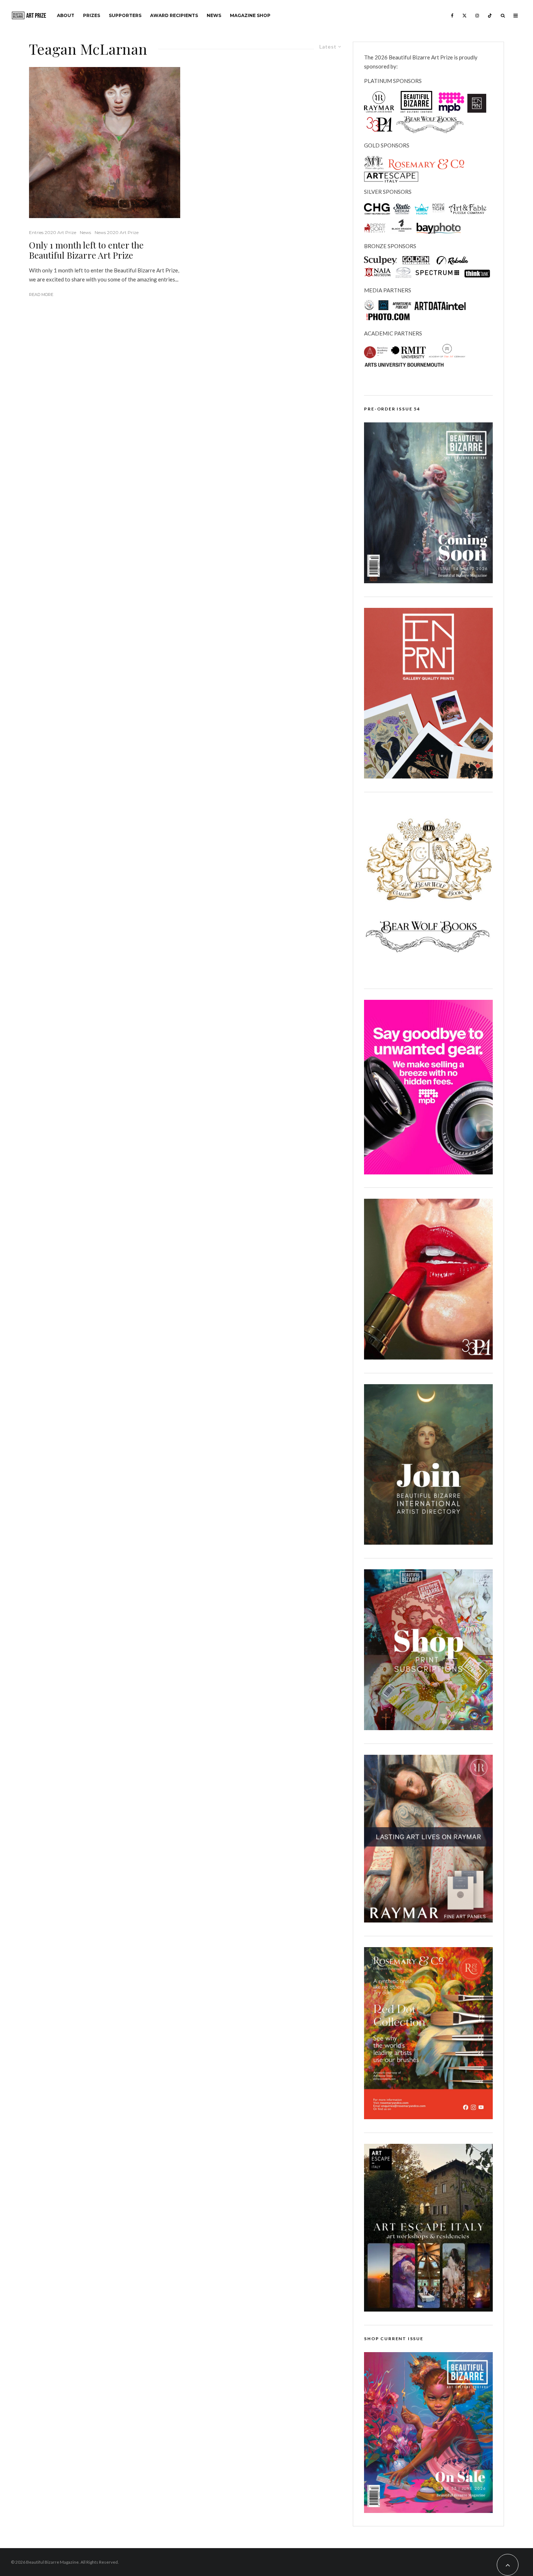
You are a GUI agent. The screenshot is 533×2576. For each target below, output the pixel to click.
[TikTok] (490, 15)
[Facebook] (452, 15)
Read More (41, 295)
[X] (464, 15)
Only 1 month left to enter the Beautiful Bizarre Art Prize (86, 250)
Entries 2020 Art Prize (53, 232)
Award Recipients (174, 15)
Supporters (125, 15)
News (214, 15)
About (66, 15)
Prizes (92, 15)
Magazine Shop (250, 15)
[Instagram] (477, 15)
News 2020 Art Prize (117, 232)
